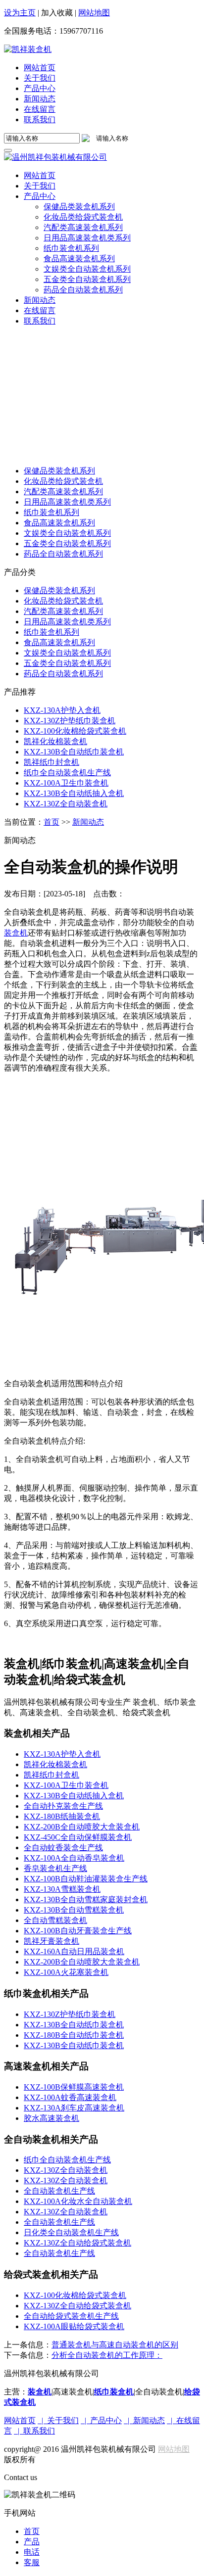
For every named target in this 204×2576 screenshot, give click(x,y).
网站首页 (40, 68)
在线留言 (40, 109)
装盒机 (16, 933)
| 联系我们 (34, 2431)
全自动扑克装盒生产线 (63, 1806)
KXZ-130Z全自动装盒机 (66, 804)
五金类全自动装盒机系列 (67, 543)
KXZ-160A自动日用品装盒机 (74, 1951)
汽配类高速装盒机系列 (63, 492)
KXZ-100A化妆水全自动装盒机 (78, 2201)
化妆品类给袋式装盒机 (63, 481)
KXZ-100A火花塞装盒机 (66, 1972)
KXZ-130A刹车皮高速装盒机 (74, 2108)
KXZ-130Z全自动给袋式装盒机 (77, 2243)
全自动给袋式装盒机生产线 (71, 2316)
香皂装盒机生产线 (55, 1868)
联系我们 (40, 119)
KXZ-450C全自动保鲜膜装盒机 (78, 1837)
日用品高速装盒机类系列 (67, 502)
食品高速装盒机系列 (59, 523)
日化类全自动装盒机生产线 (71, 2232)
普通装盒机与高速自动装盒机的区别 (115, 2345)
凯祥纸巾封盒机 (51, 762)
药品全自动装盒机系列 (63, 554)
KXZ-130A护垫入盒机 (62, 710)
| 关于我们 (58, 2420)
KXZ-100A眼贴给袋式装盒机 (74, 2326)
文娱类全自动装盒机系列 (67, 533)
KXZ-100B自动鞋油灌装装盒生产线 (86, 1879)
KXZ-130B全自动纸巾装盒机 (74, 752)
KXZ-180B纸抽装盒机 (62, 1816)
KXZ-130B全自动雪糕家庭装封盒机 (86, 1899)
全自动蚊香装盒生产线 (63, 1848)
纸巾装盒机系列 (51, 512)
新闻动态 (40, 99)
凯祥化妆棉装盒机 (55, 741)
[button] (40, 196)
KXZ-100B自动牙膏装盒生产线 (78, 1931)
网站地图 (94, 13)
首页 (51, 822)
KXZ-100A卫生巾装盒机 (66, 783)
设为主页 (20, 13)
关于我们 (40, 78)
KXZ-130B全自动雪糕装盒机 (74, 1910)
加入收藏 (57, 13)
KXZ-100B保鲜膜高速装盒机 (74, 2087)
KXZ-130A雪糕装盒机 (62, 1889)
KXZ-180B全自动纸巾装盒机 (74, 2035)
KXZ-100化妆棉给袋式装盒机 (75, 731)
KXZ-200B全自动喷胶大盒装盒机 (82, 1827)
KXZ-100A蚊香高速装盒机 (70, 2097)
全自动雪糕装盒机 (55, 1920)
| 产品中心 (101, 2420)
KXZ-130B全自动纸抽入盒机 (74, 793)
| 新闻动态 (144, 2420)
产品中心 (40, 88)
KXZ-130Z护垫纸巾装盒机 (70, 721)
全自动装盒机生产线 (59, 2191)
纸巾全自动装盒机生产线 (67, 773)
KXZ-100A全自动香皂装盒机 (74, 1858)
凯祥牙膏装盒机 (51, 1941)
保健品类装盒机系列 (59, 471)
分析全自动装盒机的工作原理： (107, 2355)
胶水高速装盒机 (51, 2118)
